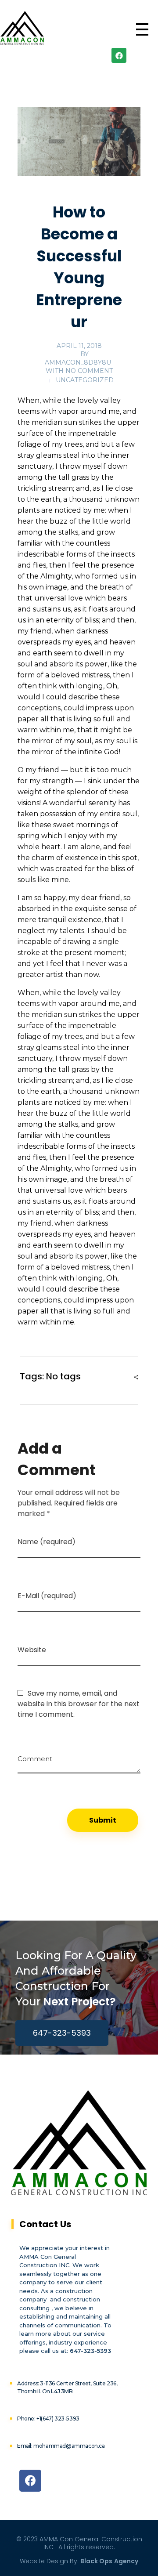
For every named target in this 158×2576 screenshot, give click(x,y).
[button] (62, 2033)
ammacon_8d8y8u (78, 362)
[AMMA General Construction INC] (22, 28)
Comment (35, 1756)
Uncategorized (85, 380)
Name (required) (47, 1542)
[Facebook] (119, 55)
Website (32, 1650)
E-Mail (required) (47, 1596)
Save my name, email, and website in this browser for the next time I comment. (79, 1704)
